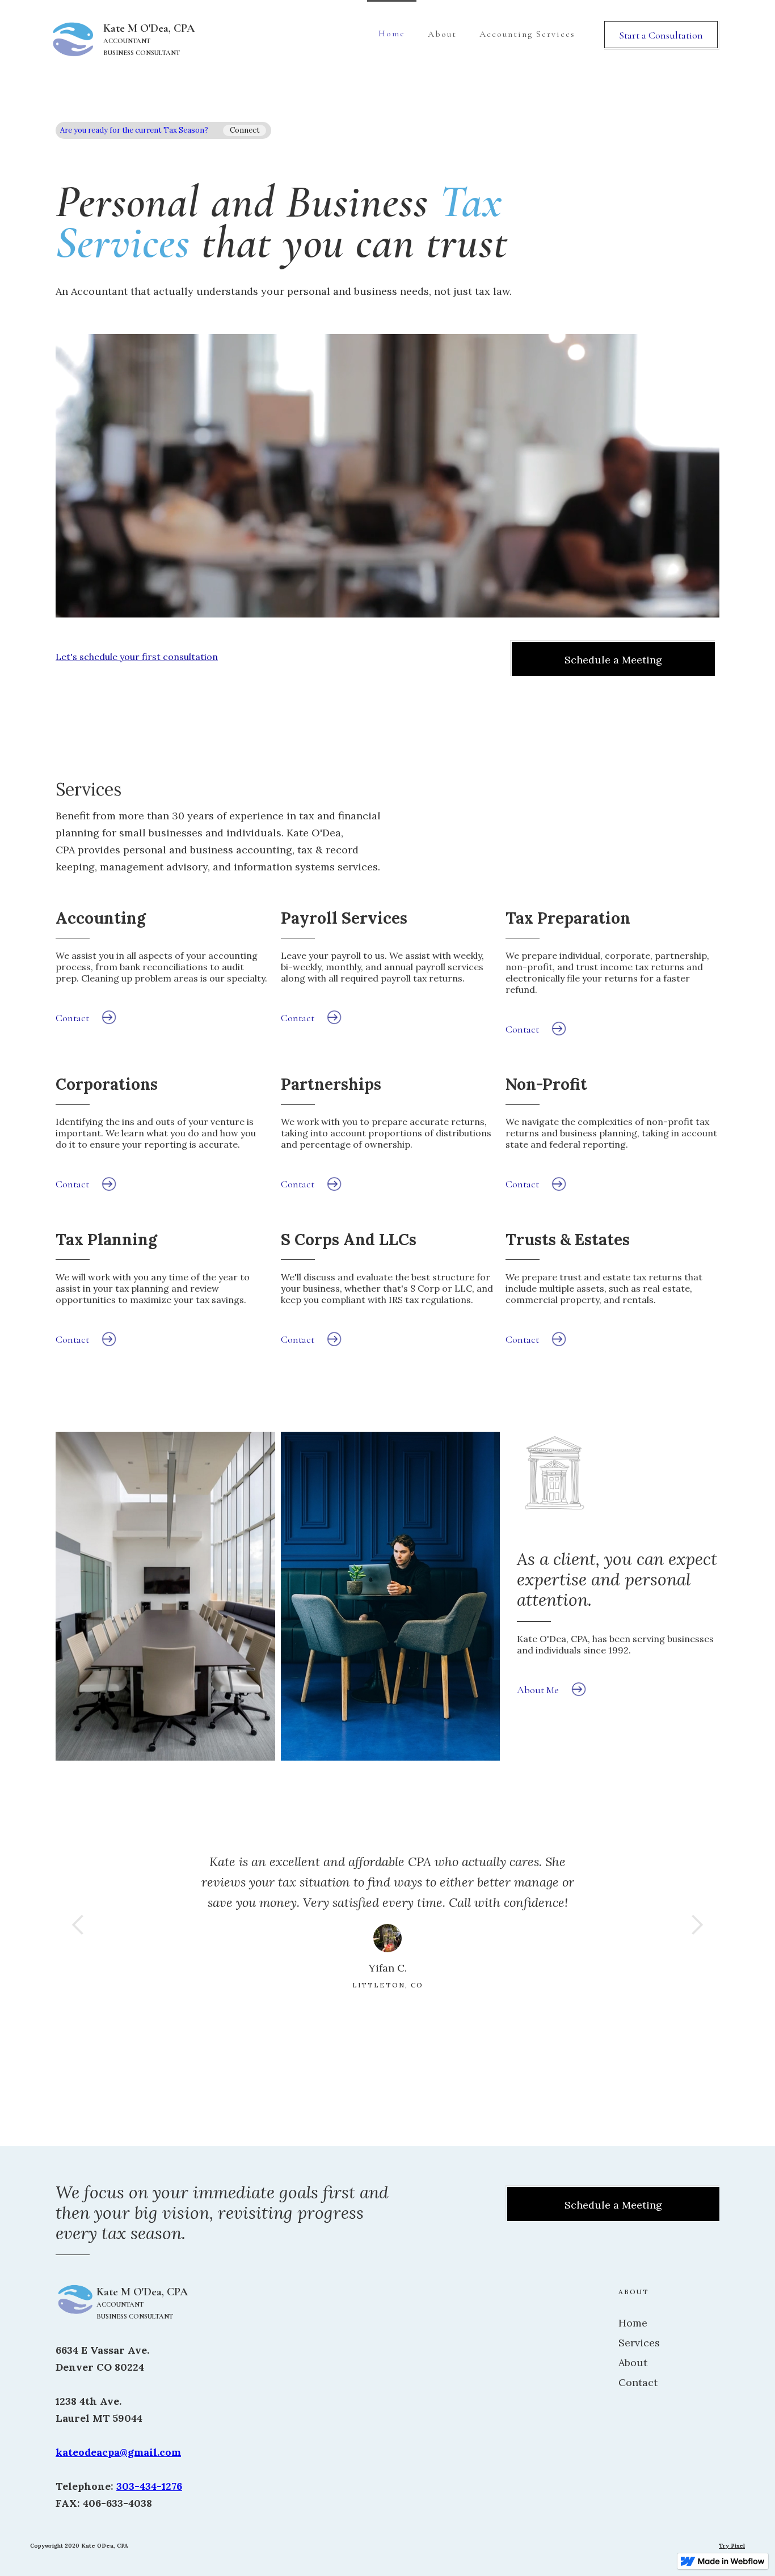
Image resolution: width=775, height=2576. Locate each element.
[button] (78, 1925)
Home (392, 33)
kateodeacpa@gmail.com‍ (118, 2452)
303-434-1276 (149, 2486)
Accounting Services (527, 34)
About (442, 34)
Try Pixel (732, 2546)
